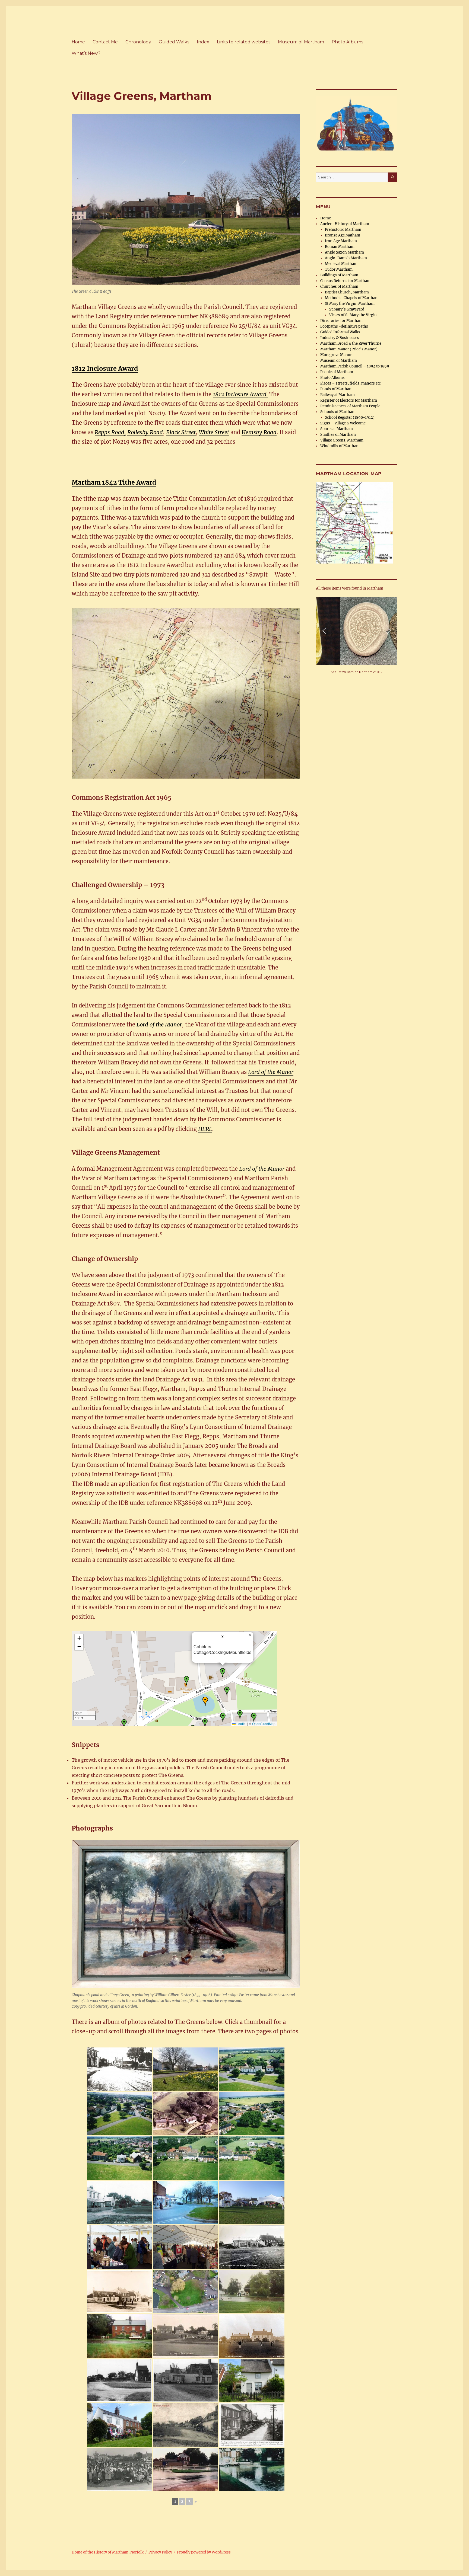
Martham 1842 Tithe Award (114, 482)
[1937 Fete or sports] (119, 2469)
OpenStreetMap (264, 1724)
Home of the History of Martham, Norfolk (108, 2552)
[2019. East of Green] (252, 2380)
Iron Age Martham (341, 241)
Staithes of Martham (338, 435)
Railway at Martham (338, 395)
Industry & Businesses (340, 338)
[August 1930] (119, 2069)
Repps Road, (110, 432)
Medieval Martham (341, 264)
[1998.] (252, 2114)
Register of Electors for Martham (349, 400)
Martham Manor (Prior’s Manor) (349, 349)
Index (203, 42)
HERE (205, 1129)
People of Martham (337, 372)
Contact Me (105, 42)
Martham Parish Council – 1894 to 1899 (355, 366)
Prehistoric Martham (343, 230)
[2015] (186, 2069)
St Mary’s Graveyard (347, 309)
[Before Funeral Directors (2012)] (186, 2114)
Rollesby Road (145, 432)
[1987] (252, 2292)
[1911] (186, 2425)
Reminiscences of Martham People (350, 406)
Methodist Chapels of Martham (352, 298)
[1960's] (186, 2203)
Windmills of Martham (340, 446)
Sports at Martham (337, 429)
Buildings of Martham (339, 275)
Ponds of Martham (336, 389)
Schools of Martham (338, 412)
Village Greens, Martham (342, 440)
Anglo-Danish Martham (346, 258)
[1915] (119, 2292)
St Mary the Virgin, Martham (350, 304)
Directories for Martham (341, 321)
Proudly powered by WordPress (204, 2552)
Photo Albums (347, 42)
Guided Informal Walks (340, 332)
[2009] (252, 2203)
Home (78, 42)
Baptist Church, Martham (347, 292)
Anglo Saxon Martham (344, 252)
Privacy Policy (160, 2552)
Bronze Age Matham (343, 235)
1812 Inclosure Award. (240, 394)
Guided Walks (174, 42)
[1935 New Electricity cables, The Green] (252, 2425)
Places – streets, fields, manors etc (351, 383)
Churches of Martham (339, 287)
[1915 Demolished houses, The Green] (186, 2380)
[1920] (119, 2203)
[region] (357, 636)
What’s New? (86, 53)
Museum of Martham (301, 42)
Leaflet (241, 1724)
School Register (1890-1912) (350, 417)
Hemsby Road (259, 432)
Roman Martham (340, 247)
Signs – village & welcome (343, 423)
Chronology (138, 42)
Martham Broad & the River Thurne (351, 343)
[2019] (119, 2425)
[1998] (252, 2069)
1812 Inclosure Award (105, 368)
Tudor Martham (339, 269)
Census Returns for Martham (345, 281)
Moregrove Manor (336, 355)
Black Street (181, 432)
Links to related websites (244, 42)
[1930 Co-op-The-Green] (252, 2247)
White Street (214, 432)
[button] (186, 1681)
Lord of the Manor (159, 1024)
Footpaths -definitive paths (344, 326)
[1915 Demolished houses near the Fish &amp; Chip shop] (119, 2380)
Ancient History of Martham (345, 224)
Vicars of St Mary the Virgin (353, 315)
